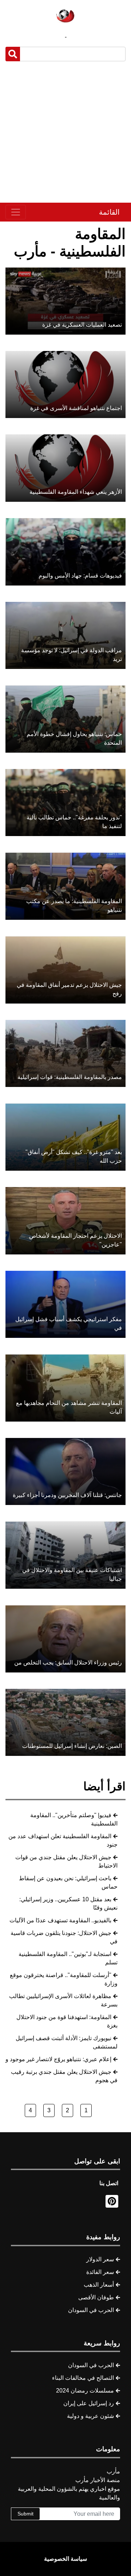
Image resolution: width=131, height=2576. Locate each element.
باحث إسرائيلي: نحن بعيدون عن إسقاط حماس (68, 1882)
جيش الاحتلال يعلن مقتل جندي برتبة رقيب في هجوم (64, 2076)
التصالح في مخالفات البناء (83, 2378)
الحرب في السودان (91, 2310)
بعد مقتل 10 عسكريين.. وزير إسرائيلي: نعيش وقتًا (68, 1903)
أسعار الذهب (99, 2285)
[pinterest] (112, 2201)
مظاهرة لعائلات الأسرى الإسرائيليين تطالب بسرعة (63, 2000)
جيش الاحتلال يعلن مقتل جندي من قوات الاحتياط (66, 1861)
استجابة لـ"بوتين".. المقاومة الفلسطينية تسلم (68, 1958)
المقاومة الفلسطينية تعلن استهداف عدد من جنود (63, 1840)
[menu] (16, 212)
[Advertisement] (65, 132)
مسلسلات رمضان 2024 (85, 2391)
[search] (13, 54)
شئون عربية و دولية (90, 2416)
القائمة (109, 212)
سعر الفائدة (100, 2272)
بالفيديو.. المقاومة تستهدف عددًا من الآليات (60, 1920)
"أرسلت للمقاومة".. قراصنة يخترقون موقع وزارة (64, 1979)
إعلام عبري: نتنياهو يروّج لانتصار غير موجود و (58, 2059)
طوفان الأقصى (96, 2297)
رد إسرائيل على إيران (89, 2403)
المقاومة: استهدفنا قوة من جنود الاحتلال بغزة (67, 2021)
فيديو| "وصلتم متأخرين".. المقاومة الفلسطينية (74, 1819)
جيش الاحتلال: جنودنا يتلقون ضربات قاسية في (64, 1937)
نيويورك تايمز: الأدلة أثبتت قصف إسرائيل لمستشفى (67, 2042)
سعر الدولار (100, 2259)
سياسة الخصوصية (65, 2559)
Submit (25, 2514)
